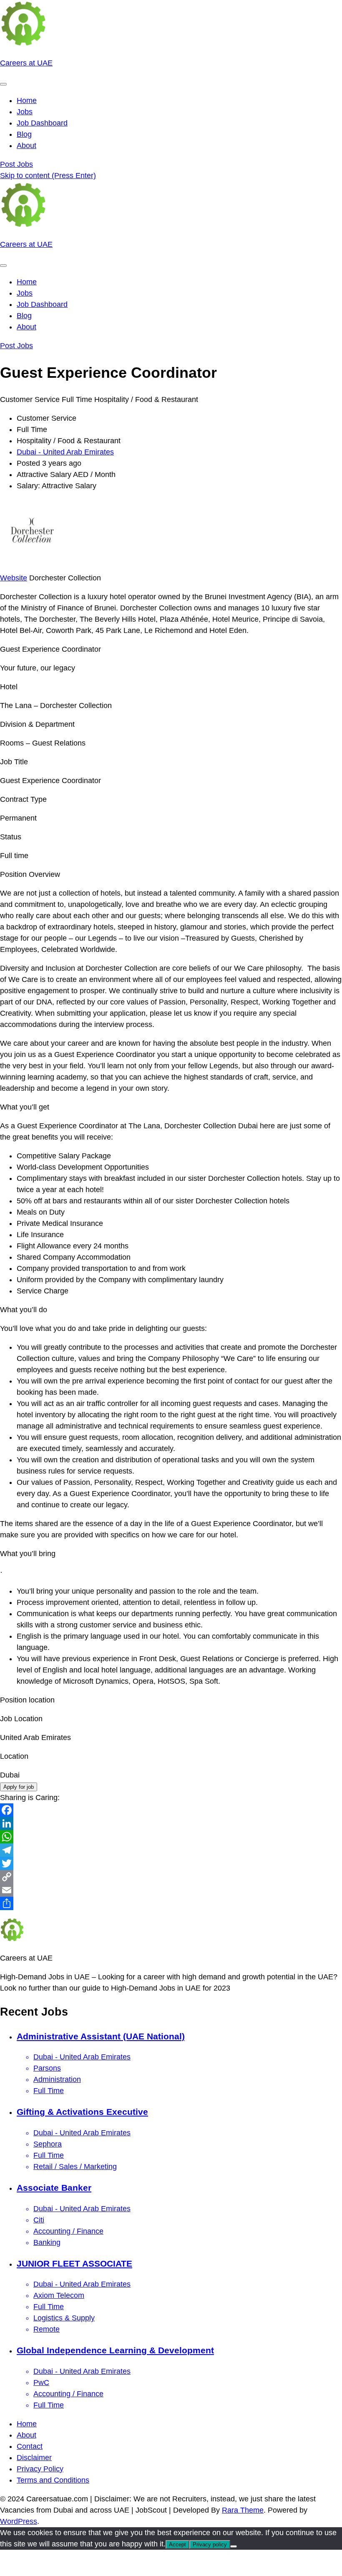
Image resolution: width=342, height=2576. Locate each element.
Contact (30, 2446)
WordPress (19, 2521)
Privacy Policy (40, 2469)
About (26, 146)
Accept (177, 2545)
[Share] (171, 1903)
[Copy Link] (171, 1877)
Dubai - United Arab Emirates (65, 452)
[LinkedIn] (171, 1823)
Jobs (25, 112)
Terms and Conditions (53, 2480)
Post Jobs (16, 164)
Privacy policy (210, 2545)
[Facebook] (171, 1810)
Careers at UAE (26, 63)
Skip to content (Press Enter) (48, 176)
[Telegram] (171, 1850)
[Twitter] (171, 1863)
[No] (234, 2546)
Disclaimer (34, 2458)
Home (27, 100)
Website (14, 578)
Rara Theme (243, 2510)
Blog (24, 134)
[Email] (171, 1890)
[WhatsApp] (171, 1837)
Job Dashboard (42, 123)
